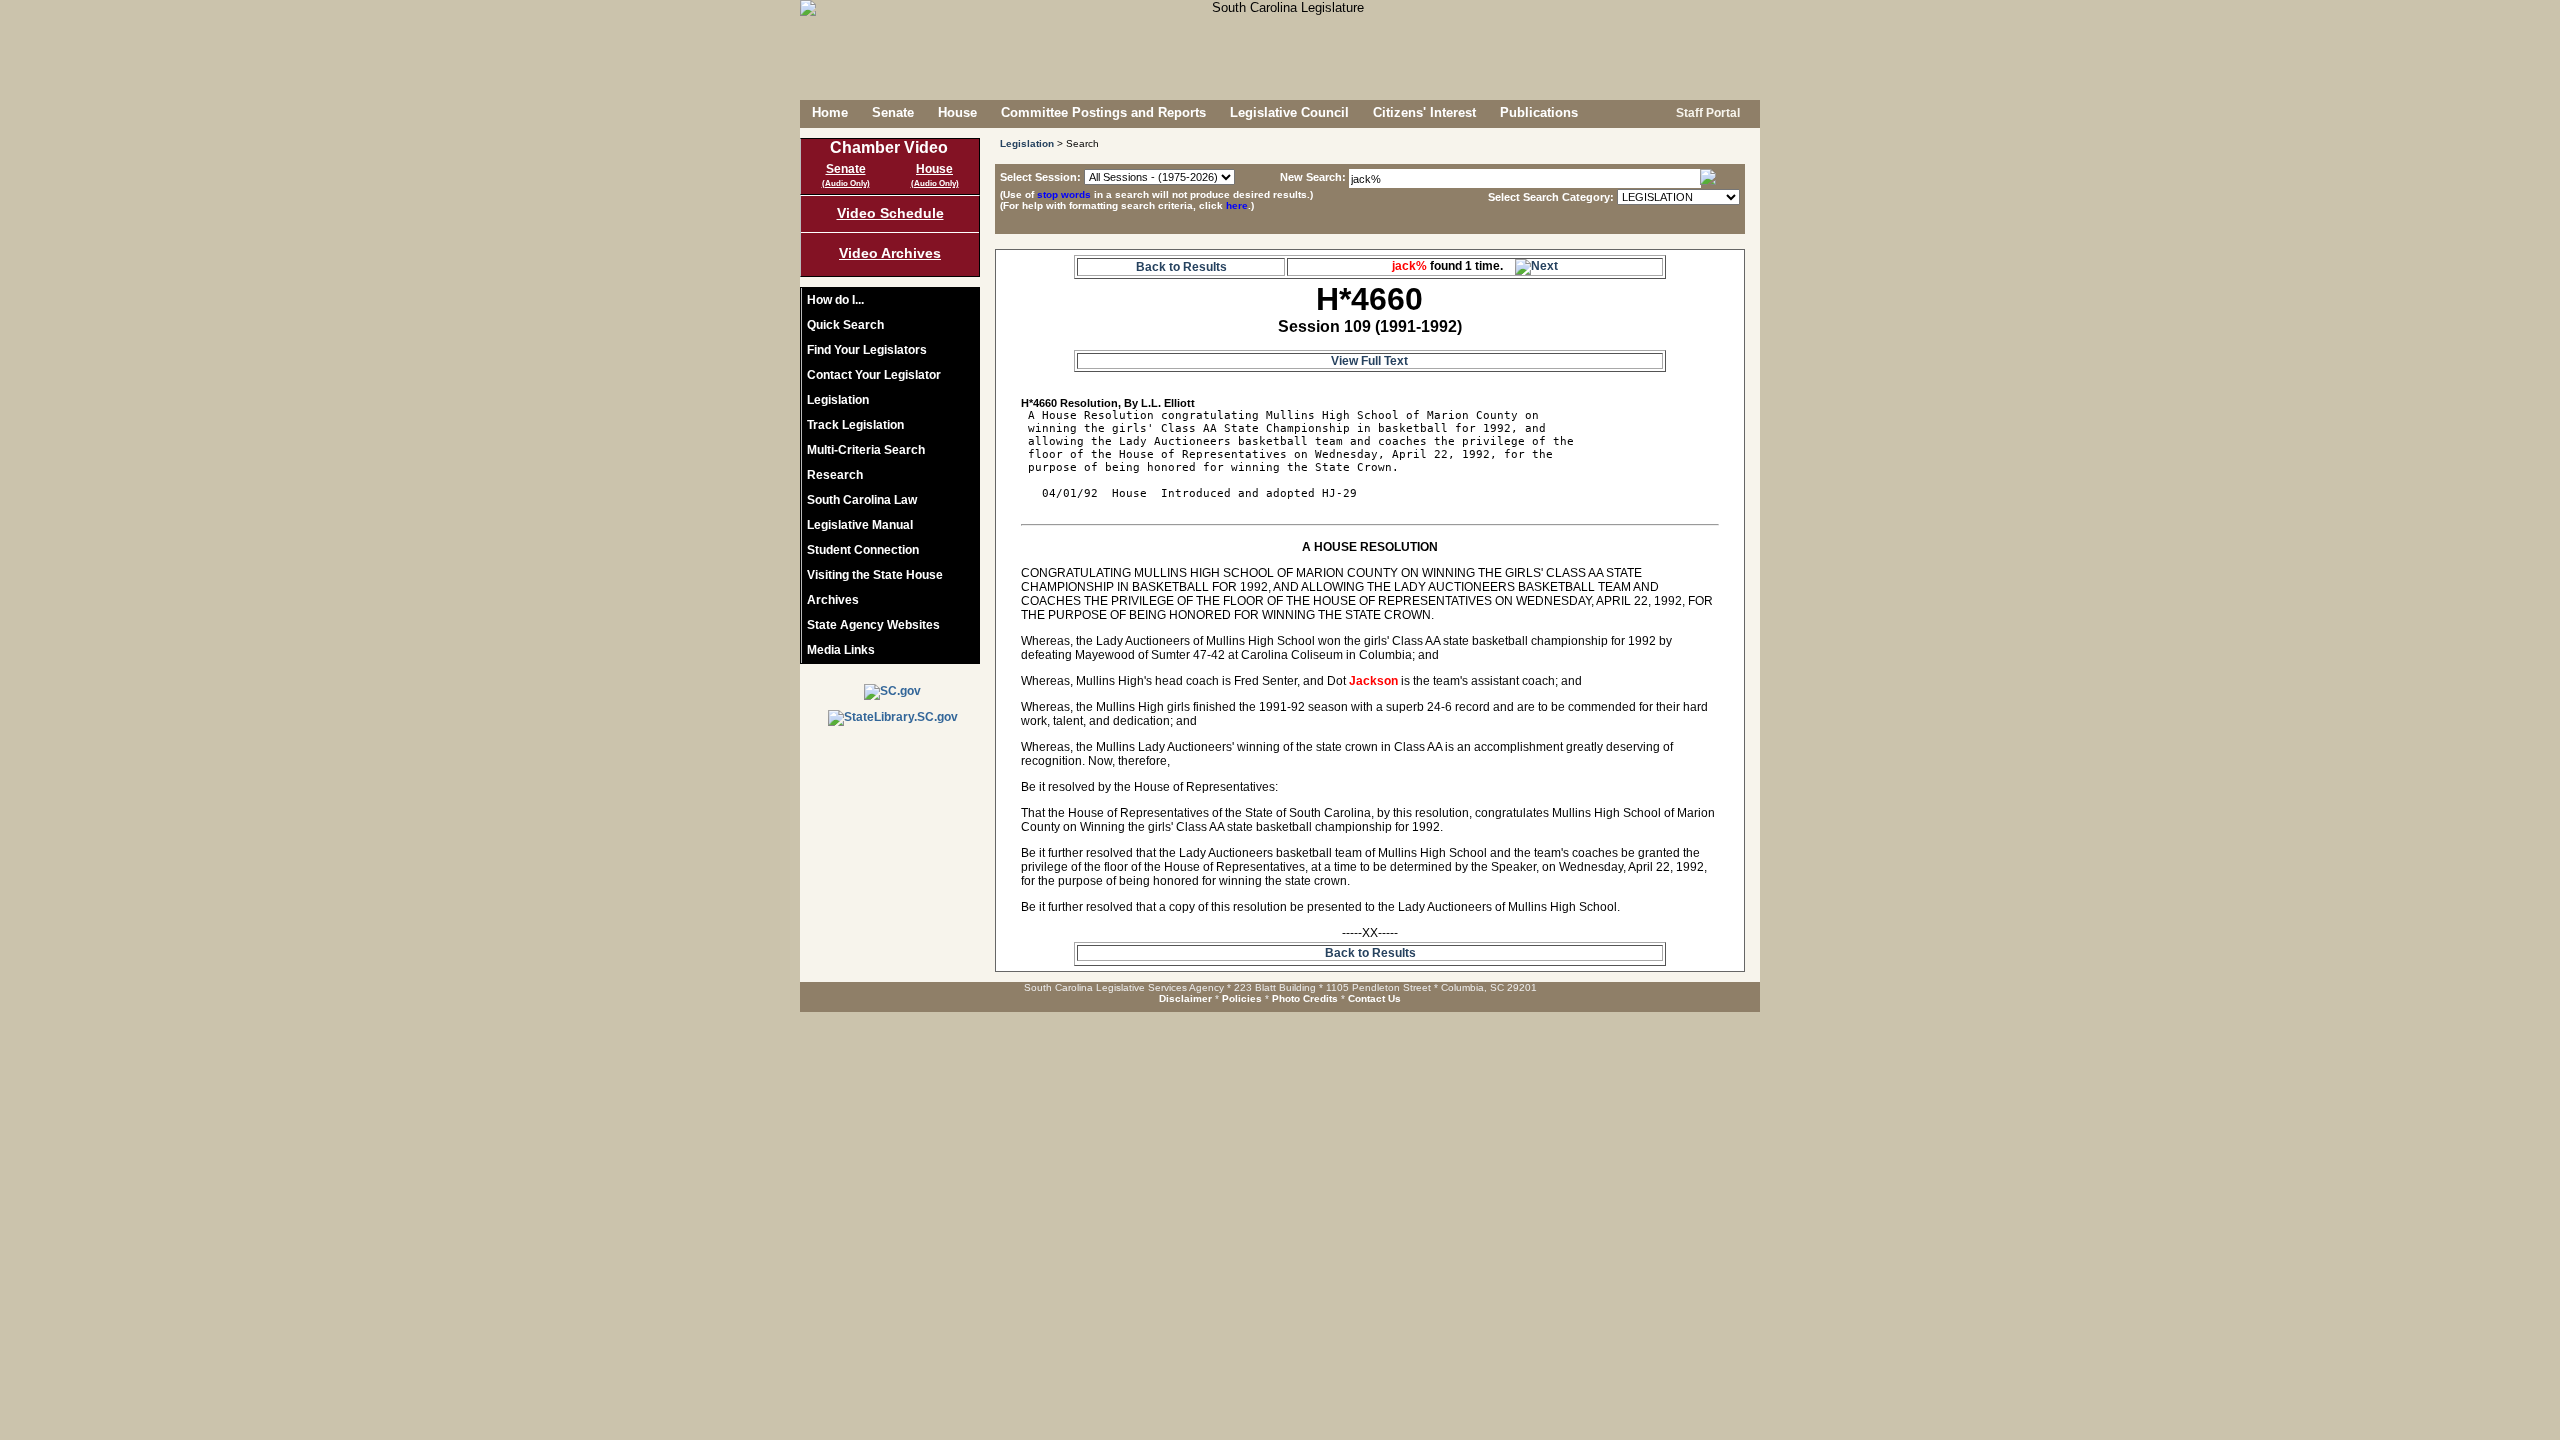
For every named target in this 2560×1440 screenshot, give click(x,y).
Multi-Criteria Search (866, 450)
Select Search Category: (1551, 197)
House (957, 112)
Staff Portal (1706, 113)
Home (830, 112)
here (1237, 205)
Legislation (838, 400)
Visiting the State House (875, 575)
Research (835, 475)
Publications (1539, 112)
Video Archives (890, 253)
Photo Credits (1305, 998)
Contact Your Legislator (874, 375)
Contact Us (1374, 998)
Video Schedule (890, 213)
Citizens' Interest (1424, 112)
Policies (1242, 998)
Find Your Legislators (867, 350)
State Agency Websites (873, 625)
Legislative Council (1289, 112)
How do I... (835, 300)
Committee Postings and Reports (1103, 112)
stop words (1064, 194)
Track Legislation (855, 425)
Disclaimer (1185, 998)
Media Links (841, 650)
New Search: (1314, 177)
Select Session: (1040, 177)
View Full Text (1369, 361)
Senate (893, 112)
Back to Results (1181, 267)
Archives (833, 600)
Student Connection (863, 550)
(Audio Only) (846, 183)
